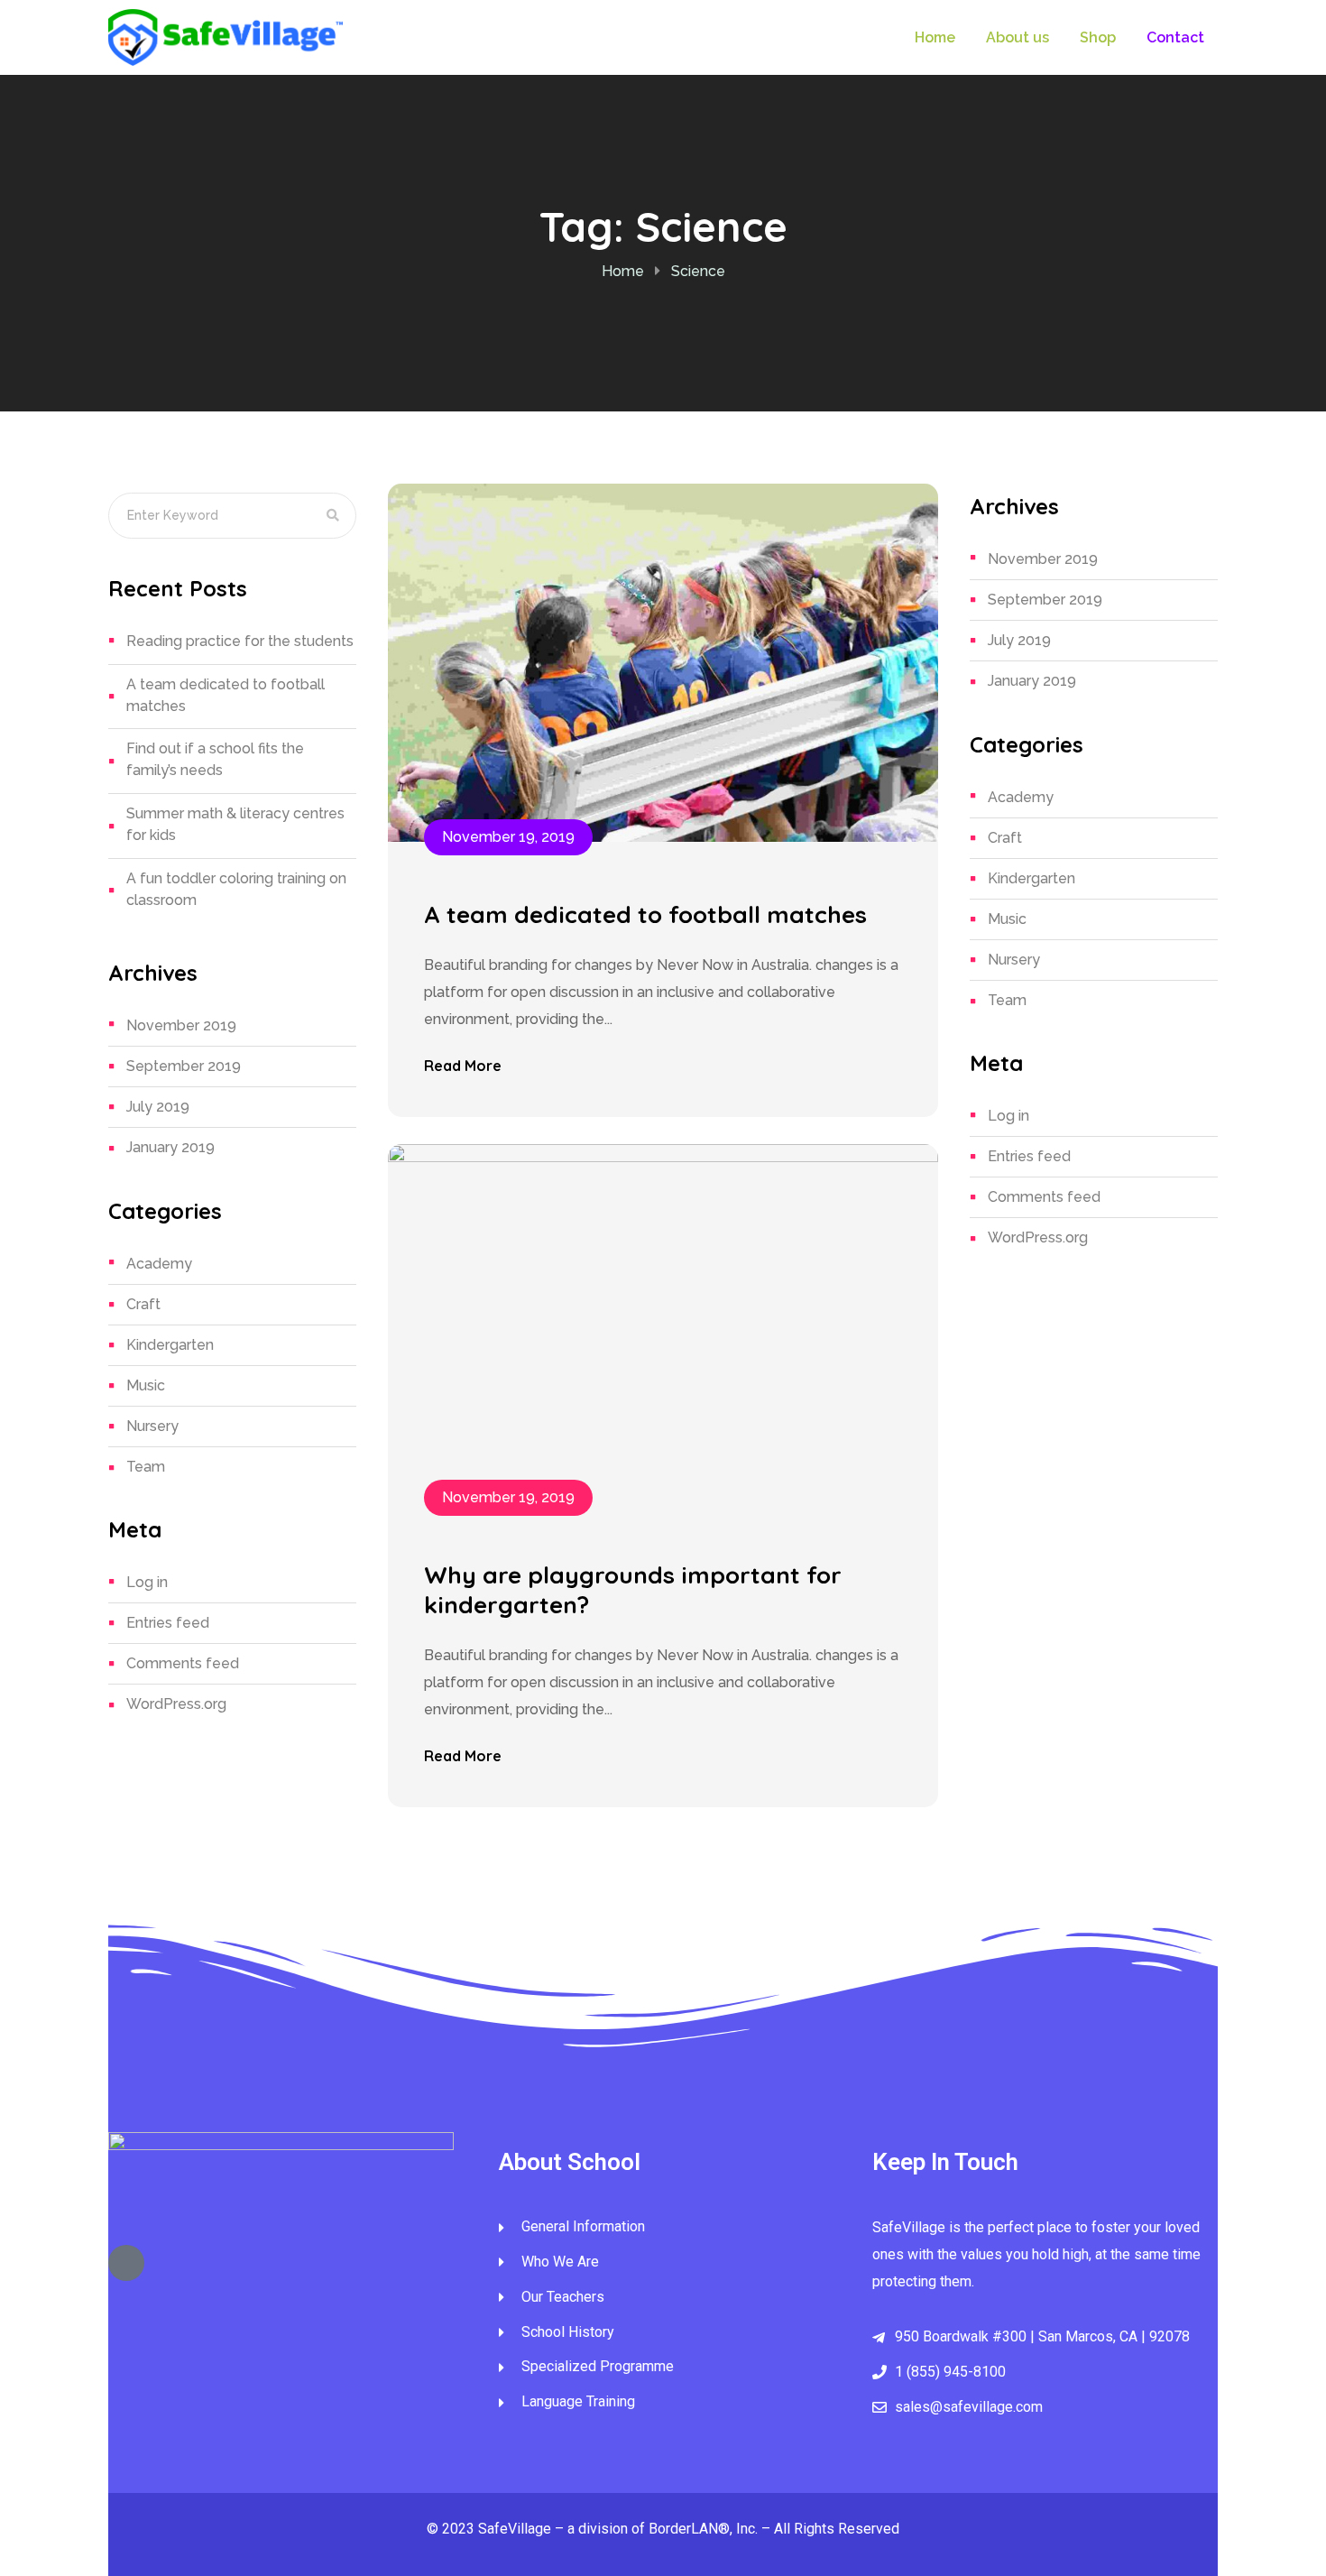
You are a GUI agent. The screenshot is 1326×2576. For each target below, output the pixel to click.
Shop (1098, 37)
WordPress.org (176, 1704)
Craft (143, 1304)
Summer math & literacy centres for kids (235, 824)
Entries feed (168, 1623)
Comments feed (183, 1663)
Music (146, 1385)
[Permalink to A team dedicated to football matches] (663, 662)
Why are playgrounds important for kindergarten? (633, 1590)
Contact (1175, 37)
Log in (147, 1582)
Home (935, 37)
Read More (463, 1066)
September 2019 (184, 1066)
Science (698, 271)
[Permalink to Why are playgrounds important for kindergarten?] (663, 1322)
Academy (159, 1264)
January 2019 (170, 1147)
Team (146, 1467)
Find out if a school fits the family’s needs (215, 759)
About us (1018, 37)
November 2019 (181, 1025)
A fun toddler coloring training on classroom (236, 889)
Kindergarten (170, 1345)
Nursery (152, 1426)
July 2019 (158, 1107)
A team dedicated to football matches (226, 695)
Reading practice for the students (240, 641)
